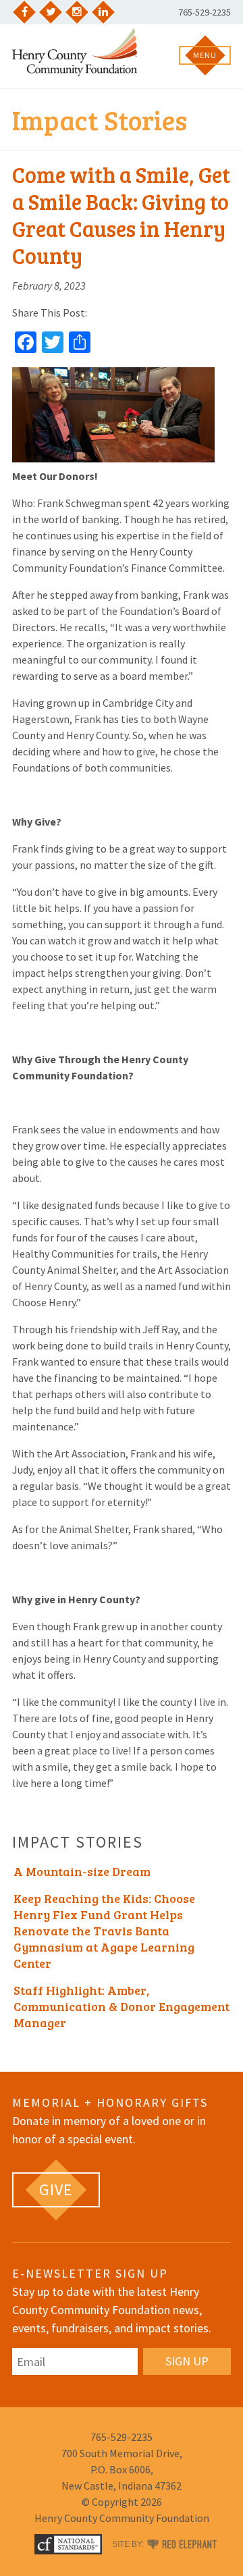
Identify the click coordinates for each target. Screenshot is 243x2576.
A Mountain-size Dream (82, 1871)
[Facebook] (24, 12)
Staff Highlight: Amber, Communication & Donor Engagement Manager (122, 2006)
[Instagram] (77, 12)
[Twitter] (51, 12)
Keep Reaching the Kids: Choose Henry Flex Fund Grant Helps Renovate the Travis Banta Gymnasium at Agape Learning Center (104, 1931)
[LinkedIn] (103, 12)
